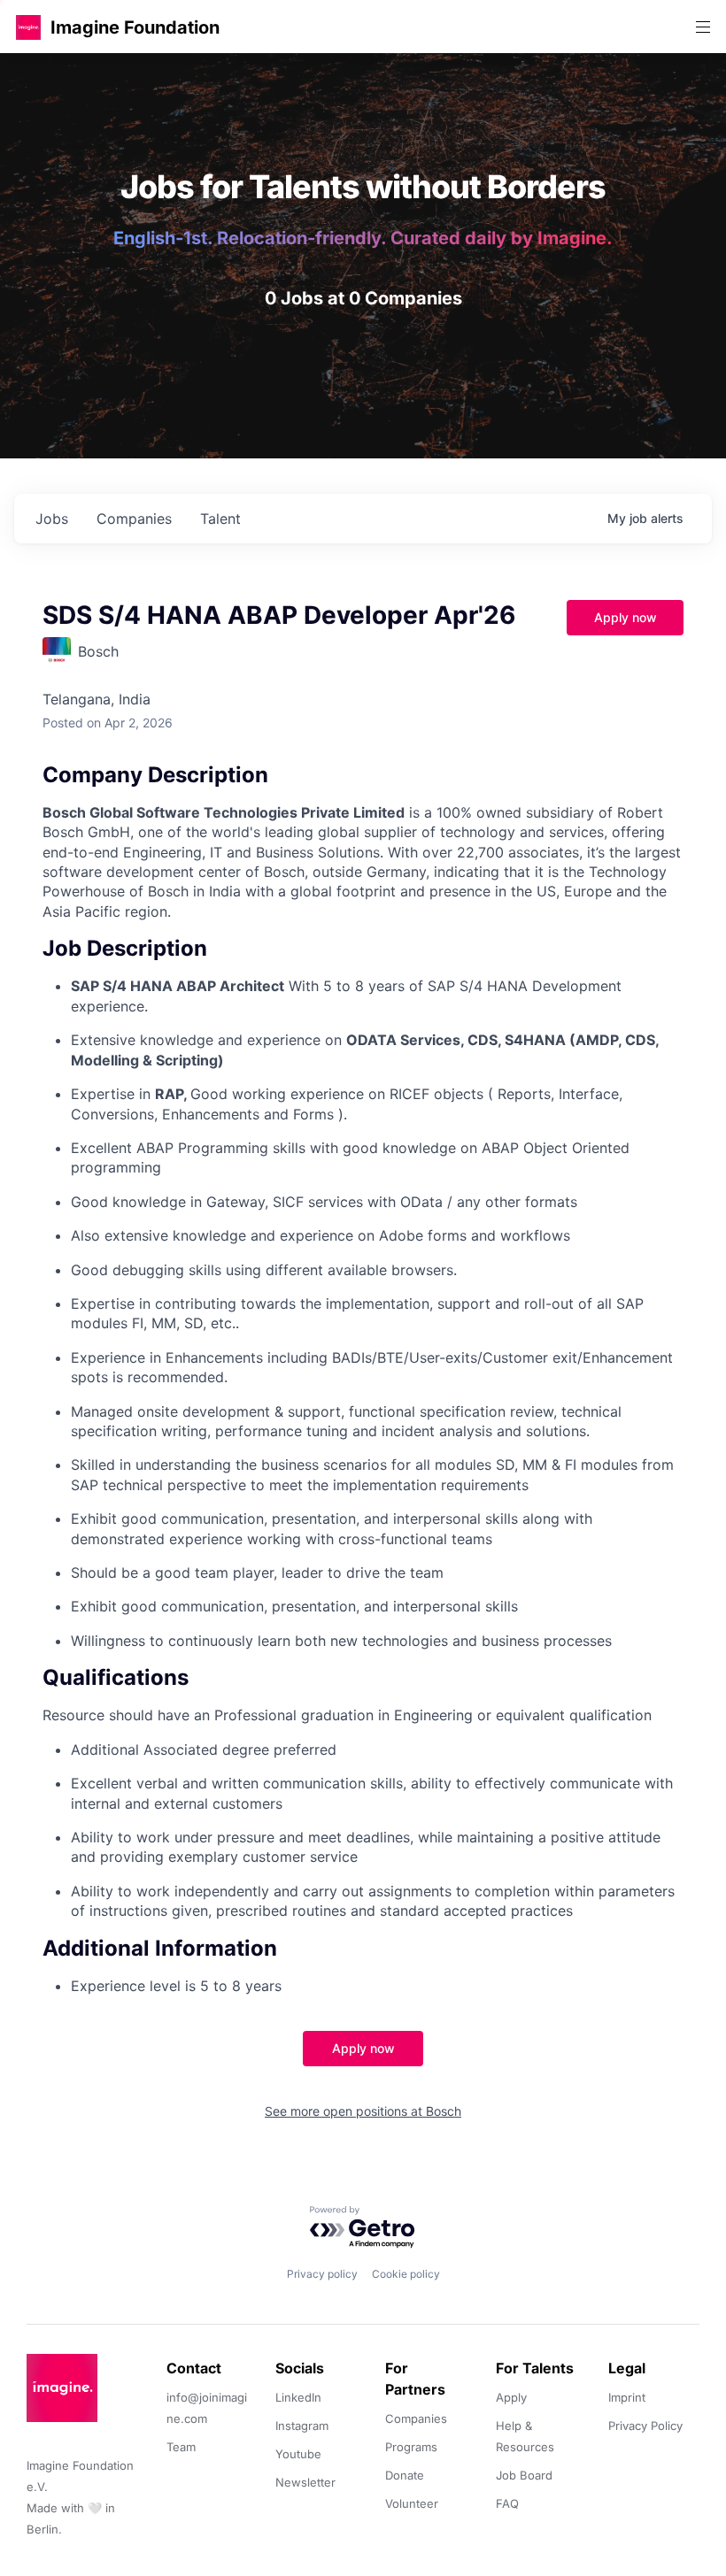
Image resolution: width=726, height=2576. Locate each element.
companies (134, 519)
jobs (52, 519)
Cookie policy (406, 2274)
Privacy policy (322, 2274)
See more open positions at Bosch (363, 2111)
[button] (28, 27)
